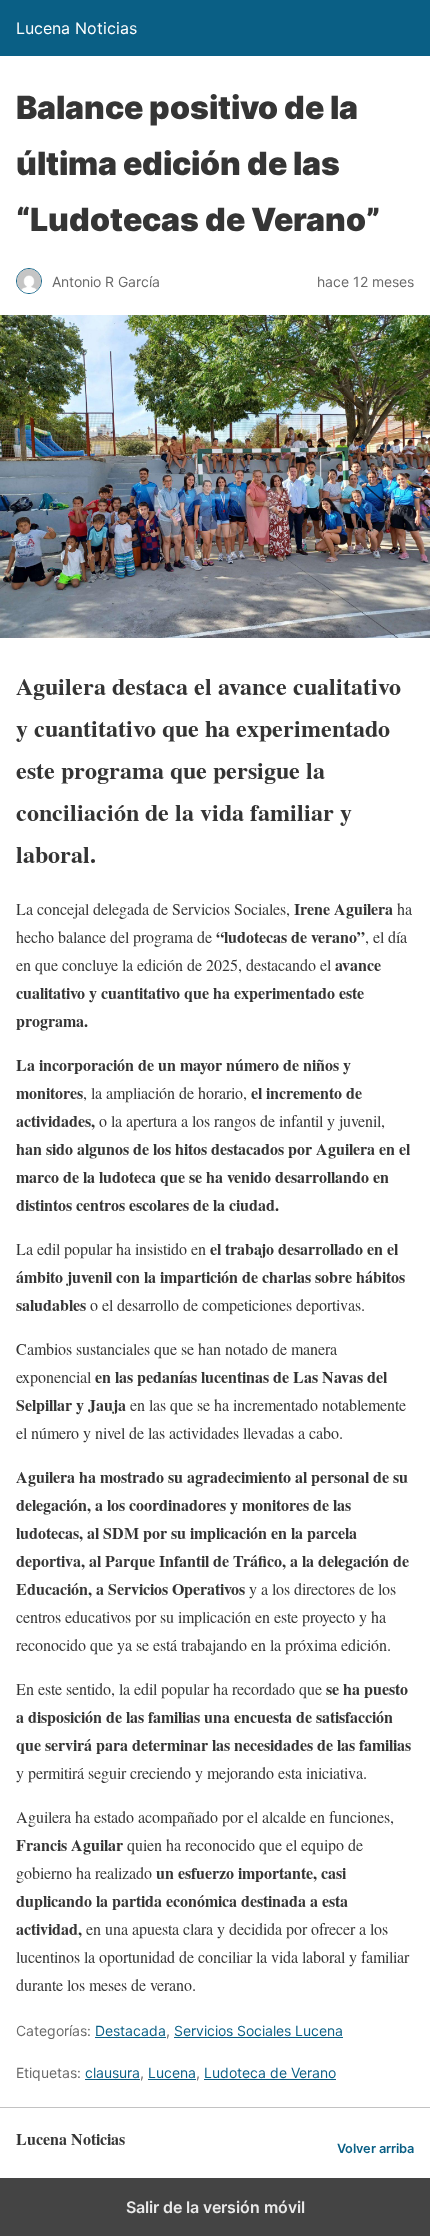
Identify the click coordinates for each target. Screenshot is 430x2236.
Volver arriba (375, 2148)
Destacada (130, 2030)
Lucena (172, 2072)
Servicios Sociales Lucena (258, 2030)
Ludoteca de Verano (270, 2072)
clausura (112, 2072)
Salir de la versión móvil (215, 2207)
